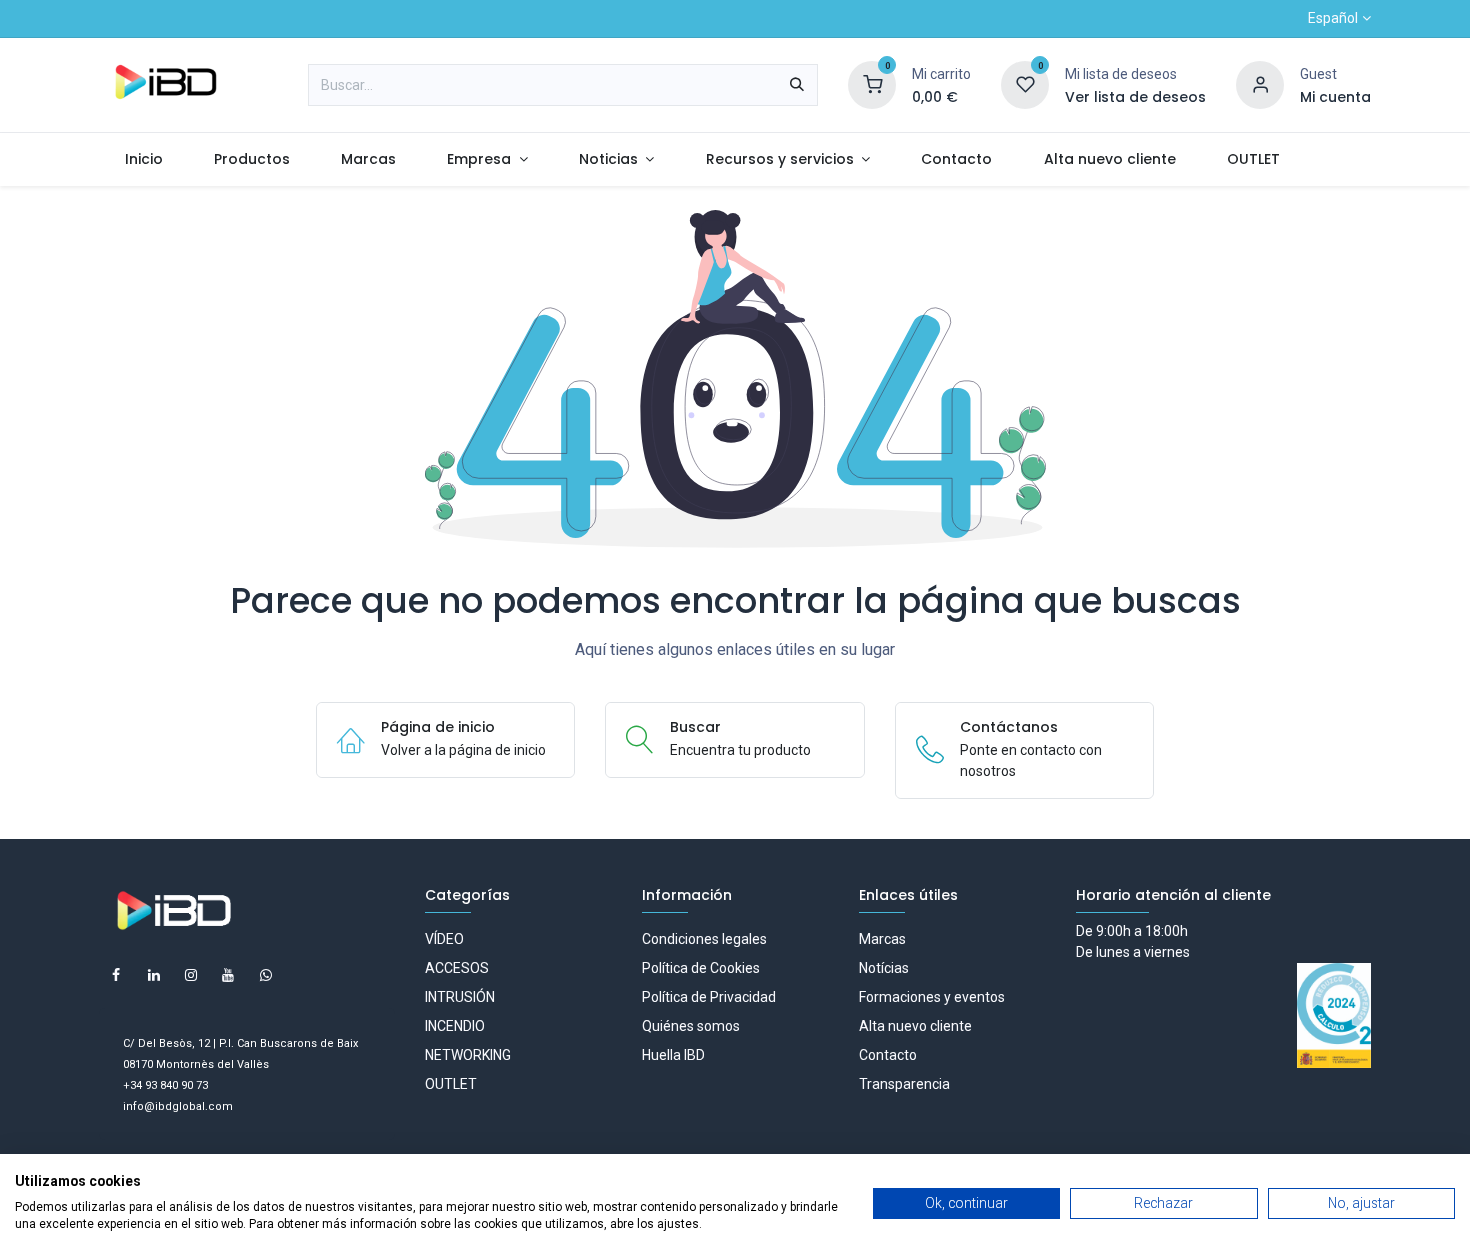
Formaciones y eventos (932, 997)
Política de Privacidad (709, 997)
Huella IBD (673, 1055)
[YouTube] (228, 975)
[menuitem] (143, 159)
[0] (872, 84)
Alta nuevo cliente (915, 1026)
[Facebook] (116, 975)
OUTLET (451, 1084)
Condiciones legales (704, 939)
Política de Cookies (701, 968)
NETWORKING (468, 1055)
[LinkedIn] (154, 975)
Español (1333, 18)
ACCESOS (457, 968)
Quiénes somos (691, 1026)
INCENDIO (455, 1026)
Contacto (888, 1055)
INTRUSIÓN (460, 997)
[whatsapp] (266, 975)
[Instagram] (191, 975)
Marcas (882, 939)
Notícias (884, 968)
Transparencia (904, 1084)
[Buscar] (797, 85)
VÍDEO (444, 939)
